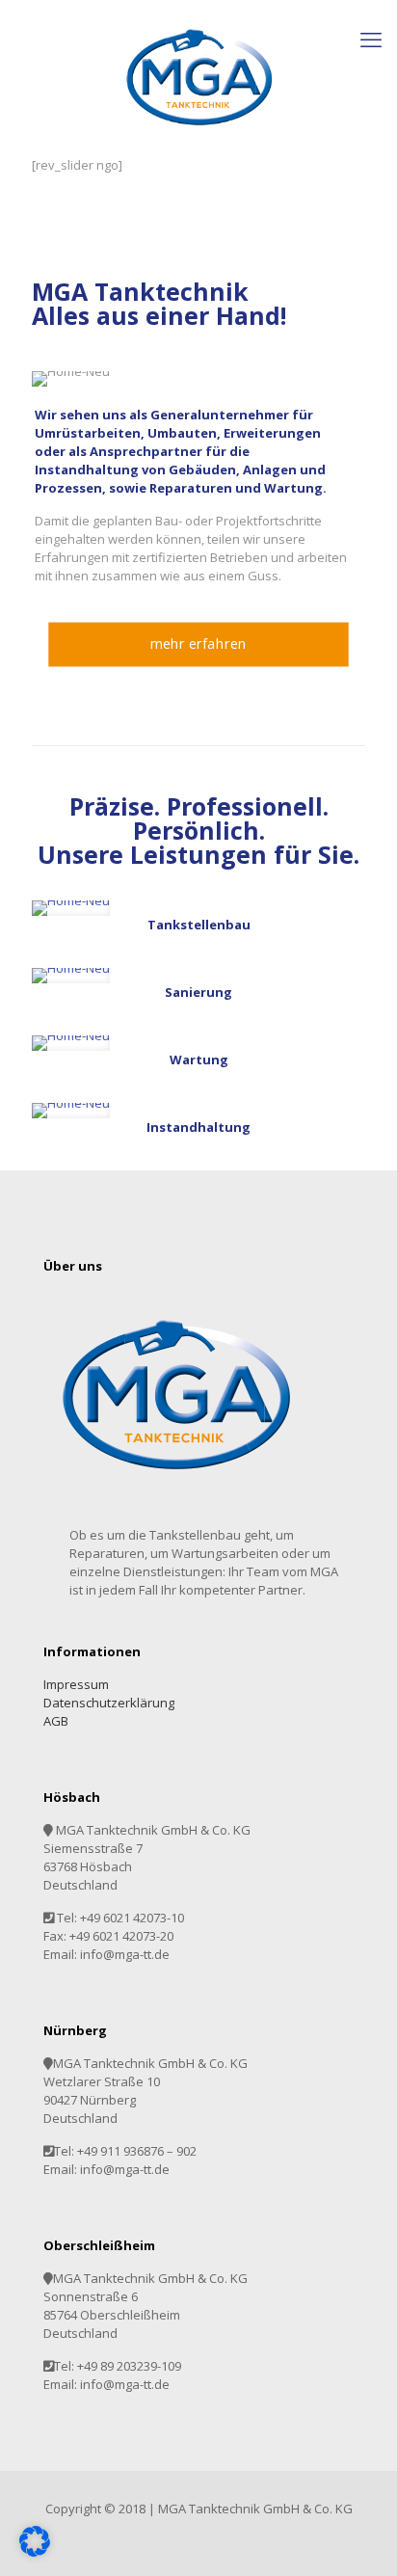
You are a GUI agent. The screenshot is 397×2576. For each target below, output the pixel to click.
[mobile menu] (371, 39)
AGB (56, 1721)
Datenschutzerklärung (109, 1703)
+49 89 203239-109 (129, 2366)
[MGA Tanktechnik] (198, 78)
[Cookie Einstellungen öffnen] (35, 2552)
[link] (71, 908)
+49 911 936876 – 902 (137, 2151)
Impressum (76, 1684)
